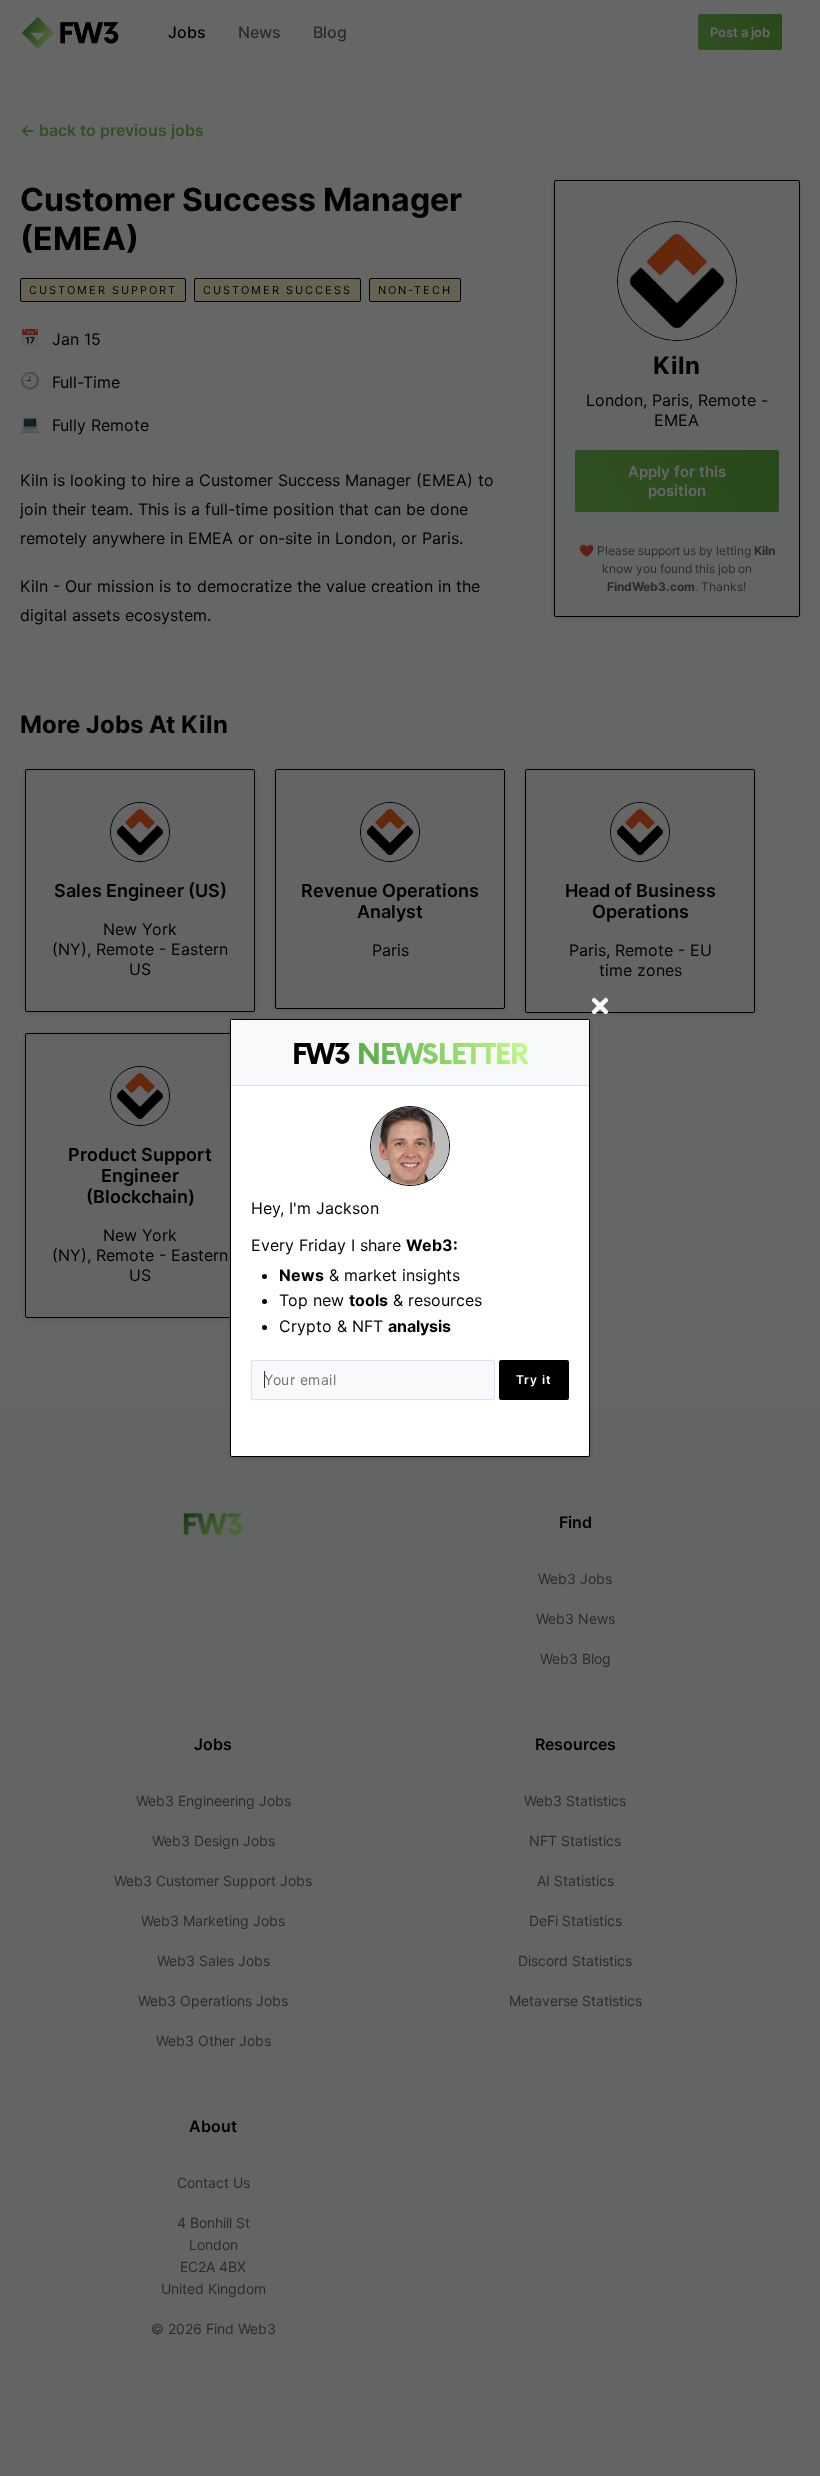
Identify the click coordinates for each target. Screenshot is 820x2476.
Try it (534, 1379)
